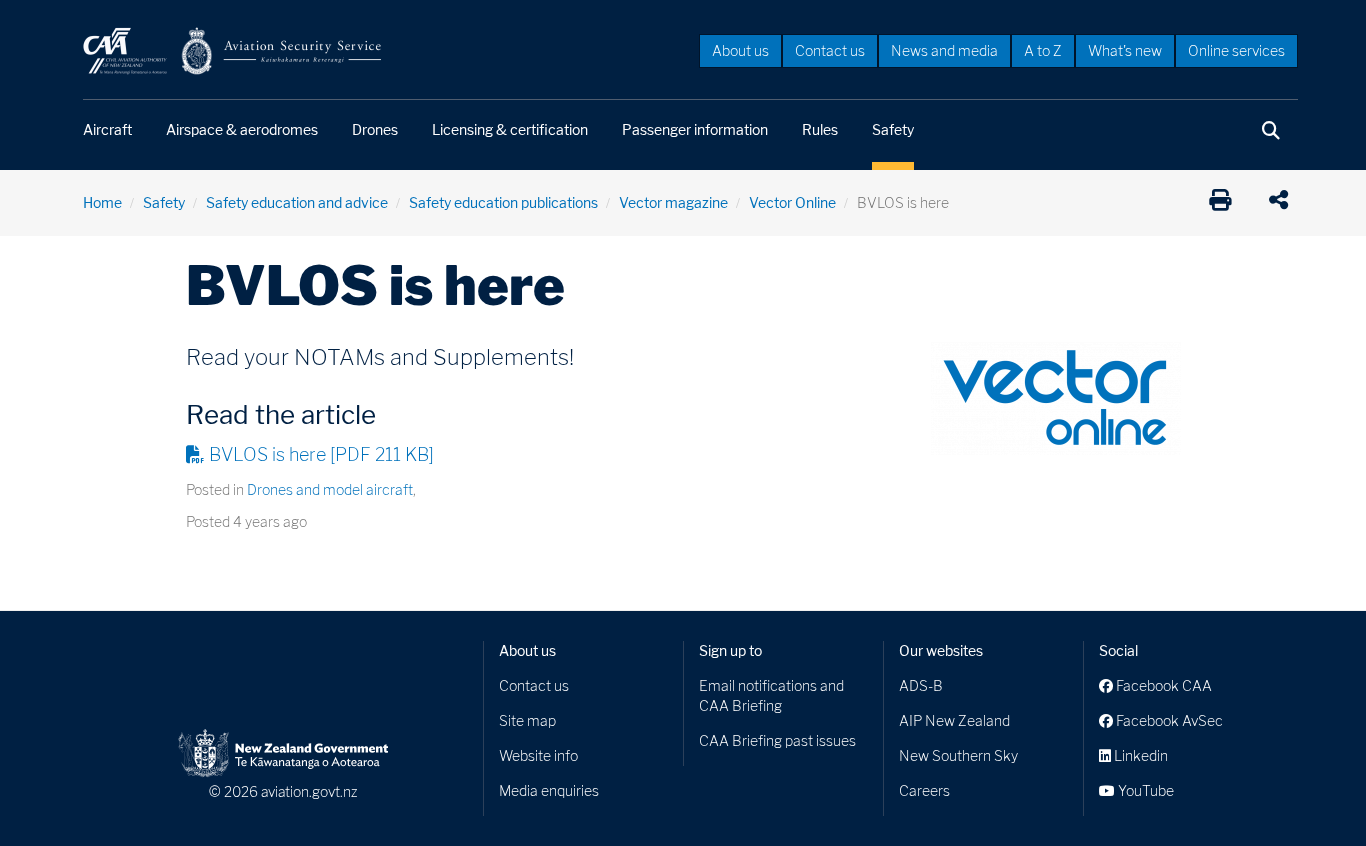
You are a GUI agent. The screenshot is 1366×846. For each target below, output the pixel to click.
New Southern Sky (958, 755)
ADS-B (921, 685)
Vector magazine (673, 202)
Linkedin (1139, 755)
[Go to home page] (233, 49)
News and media (944, 50)
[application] (1283, 203)
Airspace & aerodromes (242, 129)
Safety (893, 129)
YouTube (1144, 790)
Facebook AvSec (1168, 720)
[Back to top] (1310, 790)
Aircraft (107, 129)
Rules (820, 129)
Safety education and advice (297, 202)
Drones (375, 129)
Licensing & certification (510, 129)
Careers (924, 790)
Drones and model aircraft (330, 489)
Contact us (830, 50)
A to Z (1043, 50)
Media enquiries (549, 790)
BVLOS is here (321, 454)
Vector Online (792, 202)
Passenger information (695, 129)
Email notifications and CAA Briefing (771, 695)
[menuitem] (740, 50)
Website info (538, 755)
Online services (1236, 50)
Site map (527, 720)
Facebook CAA (1162, 685)
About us (740, 50)
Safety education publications (503, 202)
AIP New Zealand (954, 720)
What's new (1125, 50)
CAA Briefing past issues (777, 740)
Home (102, 202)
